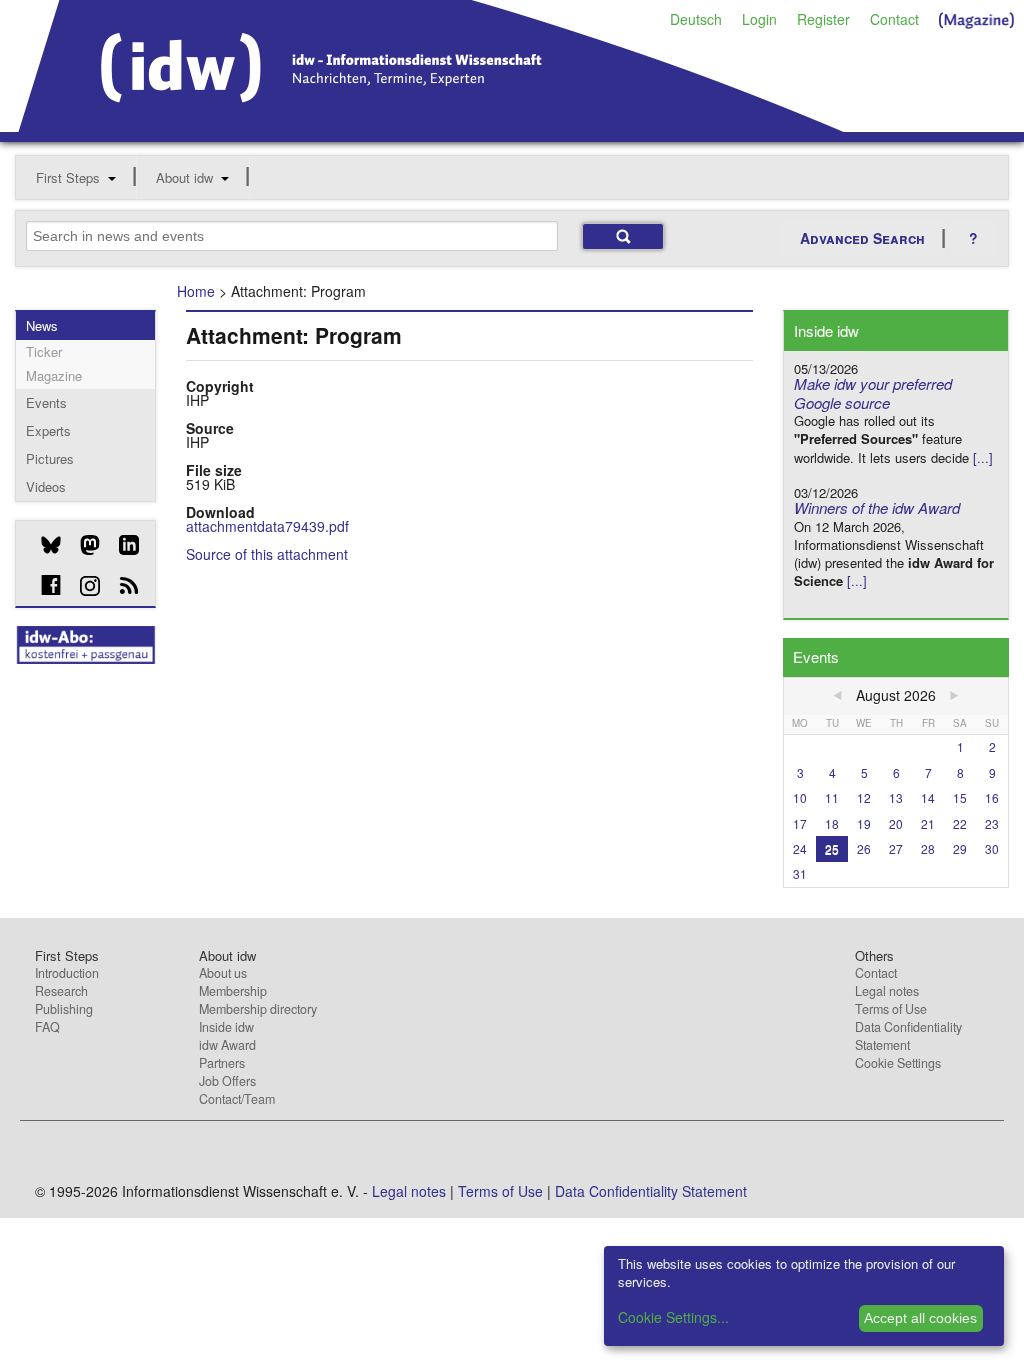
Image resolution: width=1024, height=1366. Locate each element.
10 (800, 797)
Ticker (44, 351)
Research (61, 991)
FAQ (47, 1027)
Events (46, 402)
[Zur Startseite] (431, 125)
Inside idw (226, 1027)
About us (223, 973)
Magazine (54, 375)
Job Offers (227, 1081)
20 (896, 823)
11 (832, 797)
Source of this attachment (267, 554)
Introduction (67, 973)
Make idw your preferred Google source (873, 393)
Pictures (50, 458)
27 (896, 848)
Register (823, 19)
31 (800, 873)
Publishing (64, 1009)
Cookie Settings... (673, 1317)
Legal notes (887, 991)
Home (196, 291)
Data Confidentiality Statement (908, 1036)
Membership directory (258, 1009)
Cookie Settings (898, 1063)
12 (864, 797)
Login (759, 19)
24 (800, 848)
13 (896, 797)
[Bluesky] (43, 545)
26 (864, 848)
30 (992, 848)
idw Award (227, 1045)
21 (928, 823)
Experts (48, 430)
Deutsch (696, 19)
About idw (184, 177)
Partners (222, 1063)
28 (928, 848)
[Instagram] (82, 586)
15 (960, 797)
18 (832, 823)
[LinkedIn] (121, 545)
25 (832, 848)
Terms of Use (891, 1009)
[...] (983, 457)
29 (960, 848)
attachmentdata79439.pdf (267, 526)
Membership (233, 991)
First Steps (68, 177)
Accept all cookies (920, 1318)
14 (928, 797)
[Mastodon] (82, 545)
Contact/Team (237, 1099)
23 (992, 823)
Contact (894, 19)
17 (800, 823)
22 (960, 823)
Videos (46, 486)
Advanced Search (862, 238)
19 (864, 823)
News (42, 325)
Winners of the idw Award (877, 507)
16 (992, 797)
